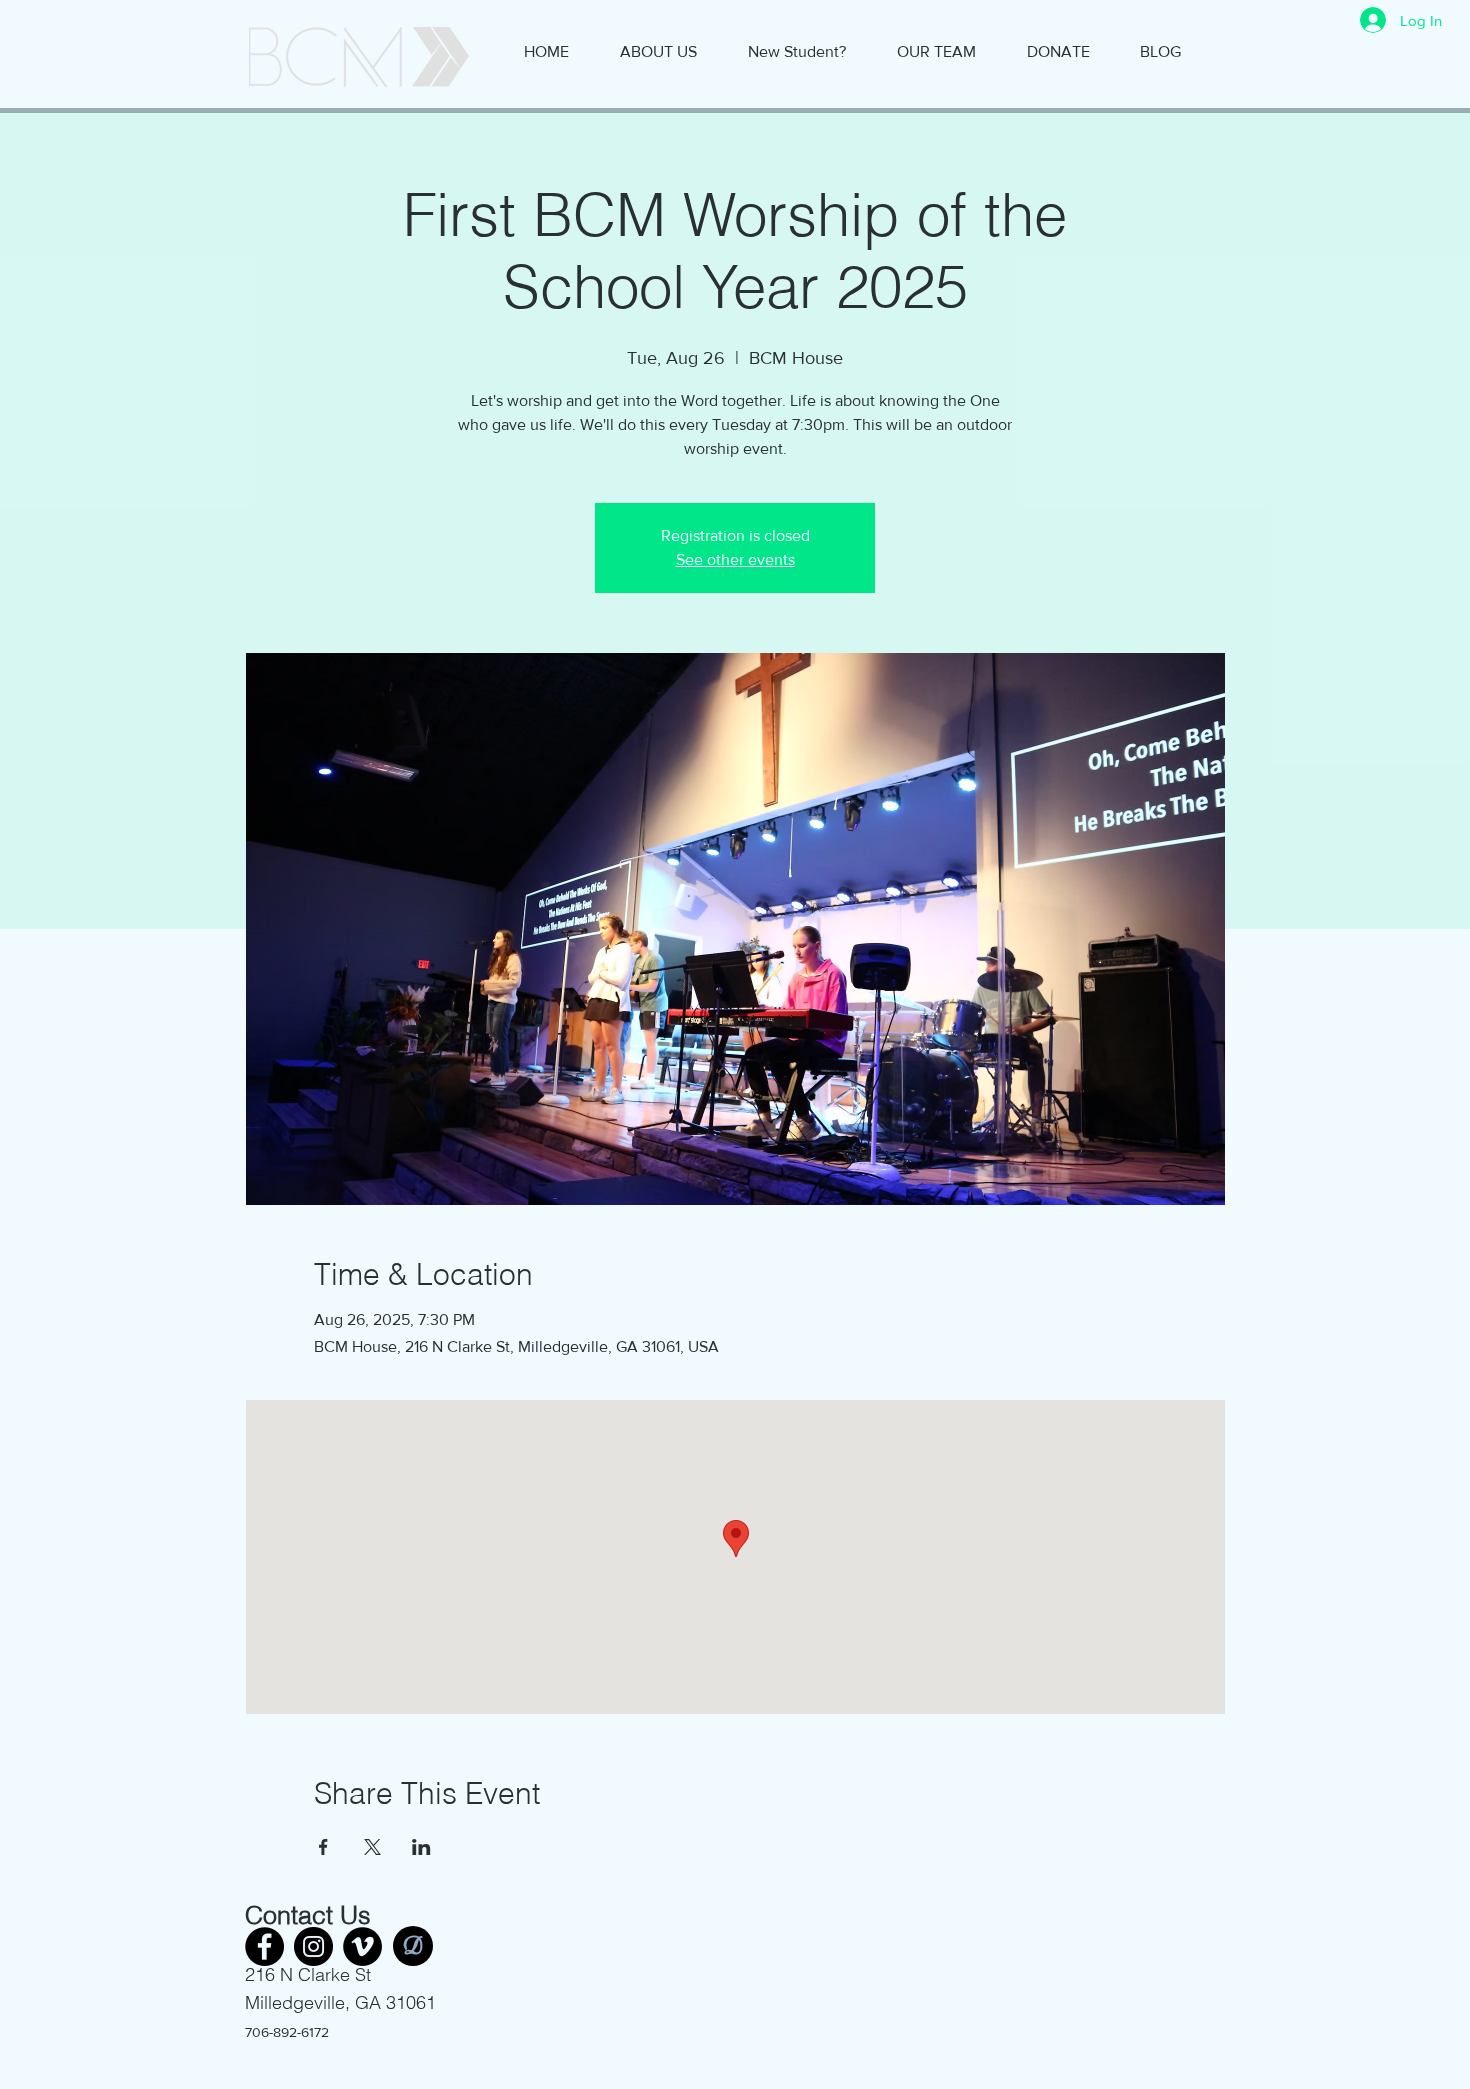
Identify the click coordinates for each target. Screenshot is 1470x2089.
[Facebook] (264, 1946)
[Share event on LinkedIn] (421, 1847)
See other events (735, 559)
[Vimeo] (362, 1946)
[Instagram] (313, 1946)
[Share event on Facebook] (323, 1847)
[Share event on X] (372, 1847)
